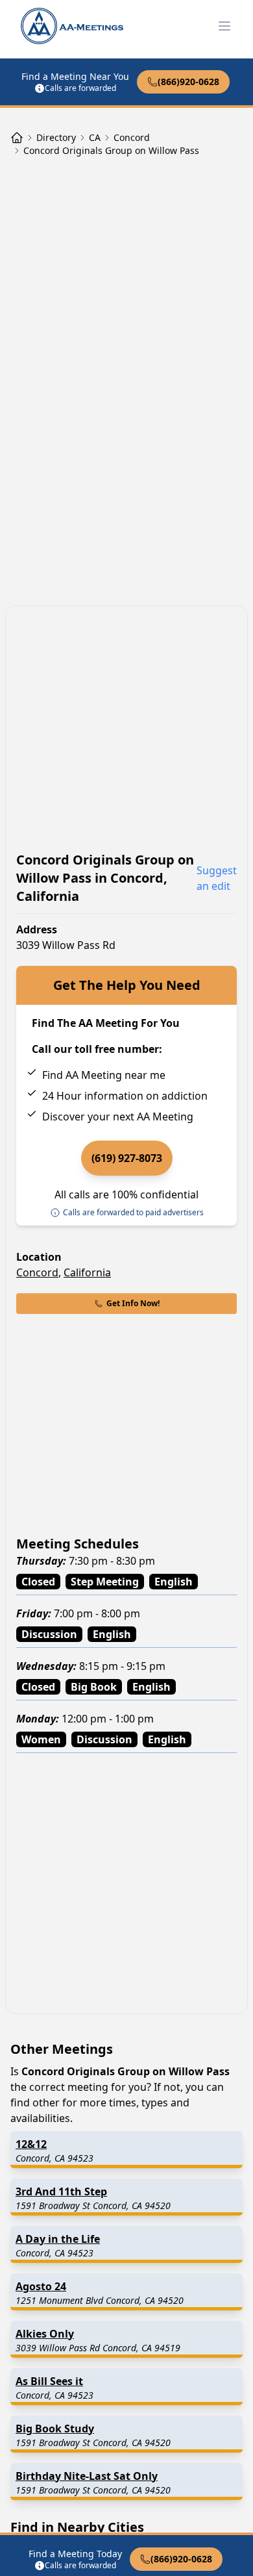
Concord (37, 1272)
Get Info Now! (133, 1303)
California (87, 1272)
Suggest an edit (217, 878)
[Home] (17, 138)
